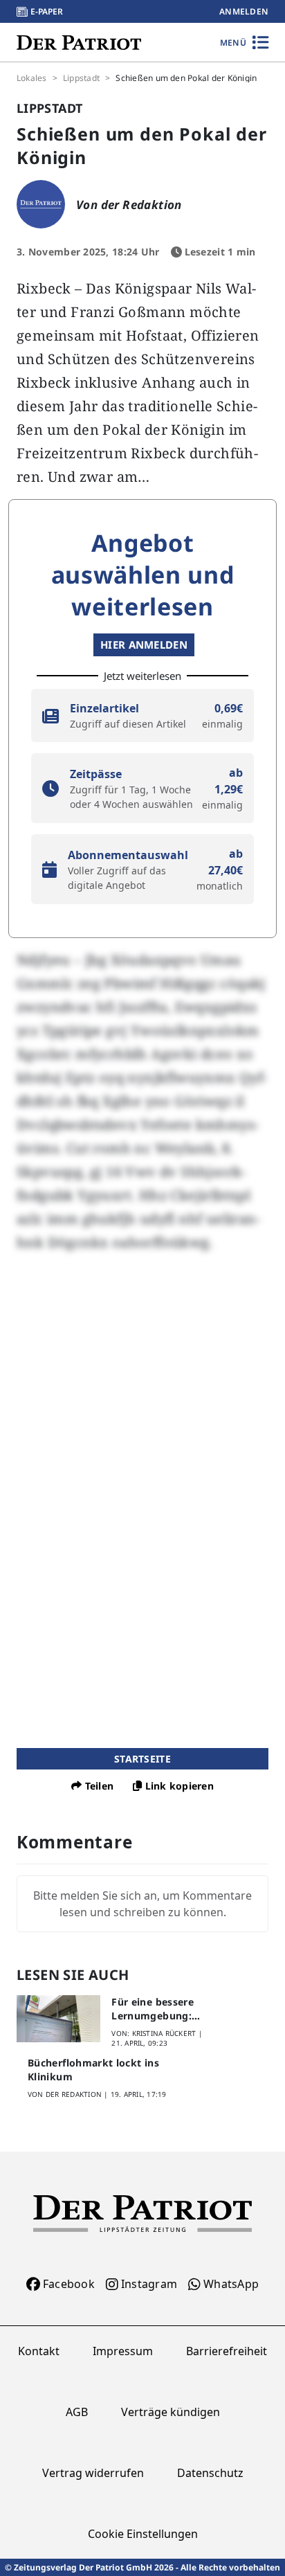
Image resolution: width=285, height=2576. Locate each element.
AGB (77, 2412)
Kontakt (39, 2351)
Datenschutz (210, 2473)
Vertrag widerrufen (93, 2473)
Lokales (32, 78)
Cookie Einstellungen (143, 2534)
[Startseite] (79, 42)
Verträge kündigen (171, 2412)
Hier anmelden (144, 645)
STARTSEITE (142, 1759)
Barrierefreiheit (227, 2351)
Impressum (123, 2351)
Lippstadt (81, 78)
